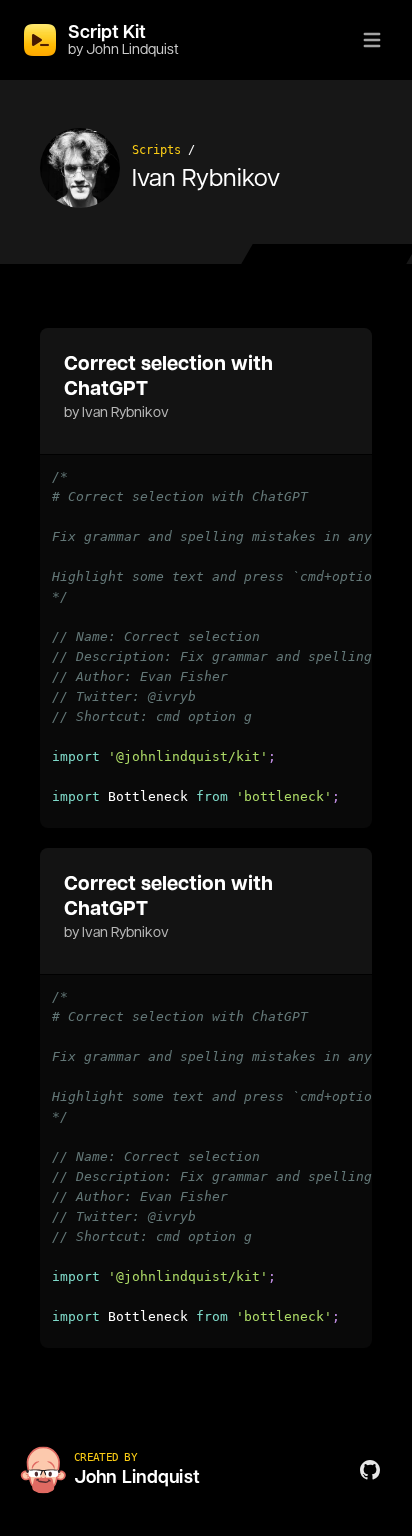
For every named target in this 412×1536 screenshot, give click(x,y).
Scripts (156, 150)
